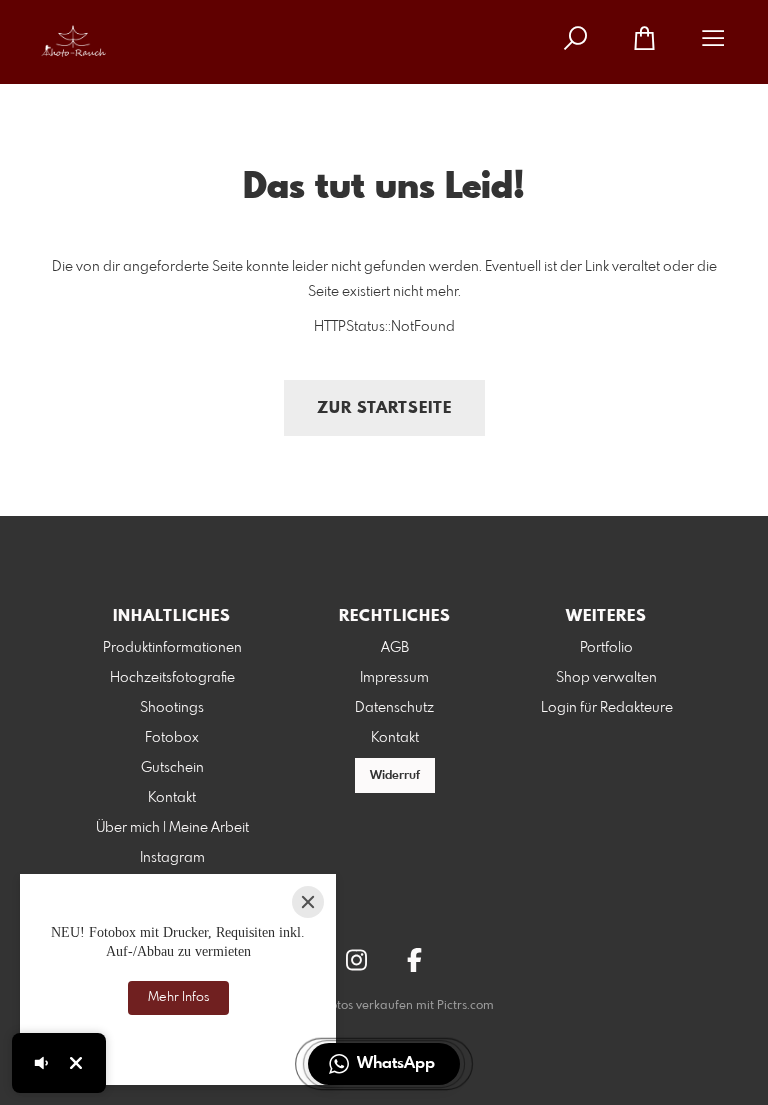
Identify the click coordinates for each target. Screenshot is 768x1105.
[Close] (308, 902)
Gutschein (172, 768)
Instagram (172, 858)
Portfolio (606, 648)
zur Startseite (384, 408)
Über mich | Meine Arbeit (172, 828)
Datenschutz (394, 708)
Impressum (394, 678)
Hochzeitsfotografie (172, 678)
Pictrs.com (465, 1006)
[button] (384, 1064)
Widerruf (395, 776)
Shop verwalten (606, 678)
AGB (395, 648)
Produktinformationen (172, 648)
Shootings (172, 708)
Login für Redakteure (607, 708)
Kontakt (172, 798)
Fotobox (172, 738)
